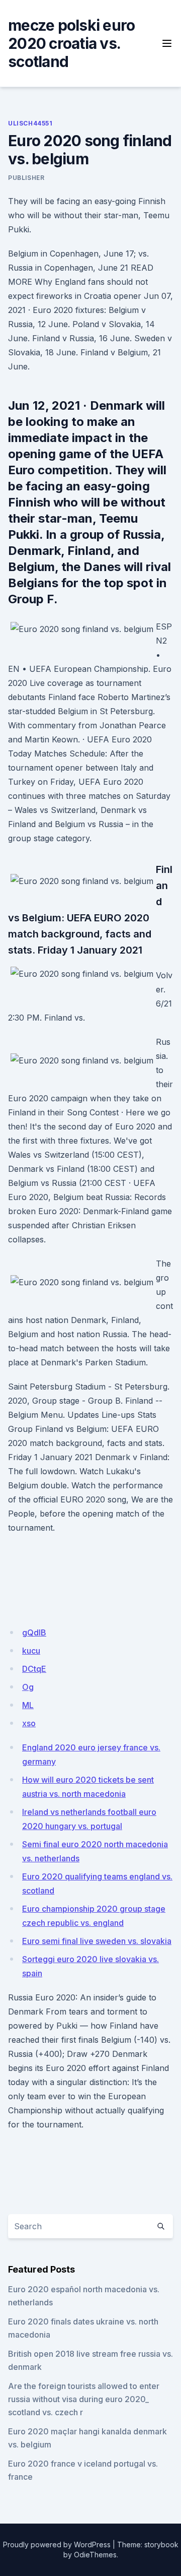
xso (29, 1723)
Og (28, 1687)
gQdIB (34, 1632)
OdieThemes (95, 2555)
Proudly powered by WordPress (57, 2544)
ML (28, 1705)
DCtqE (34, 1669)
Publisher (26, 178)
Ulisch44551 (30, 123)
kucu (31, 1651)
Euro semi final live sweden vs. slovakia (97, 1941)
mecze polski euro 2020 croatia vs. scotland (71, 43)
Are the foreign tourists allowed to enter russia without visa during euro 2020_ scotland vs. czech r (84, 2399)
